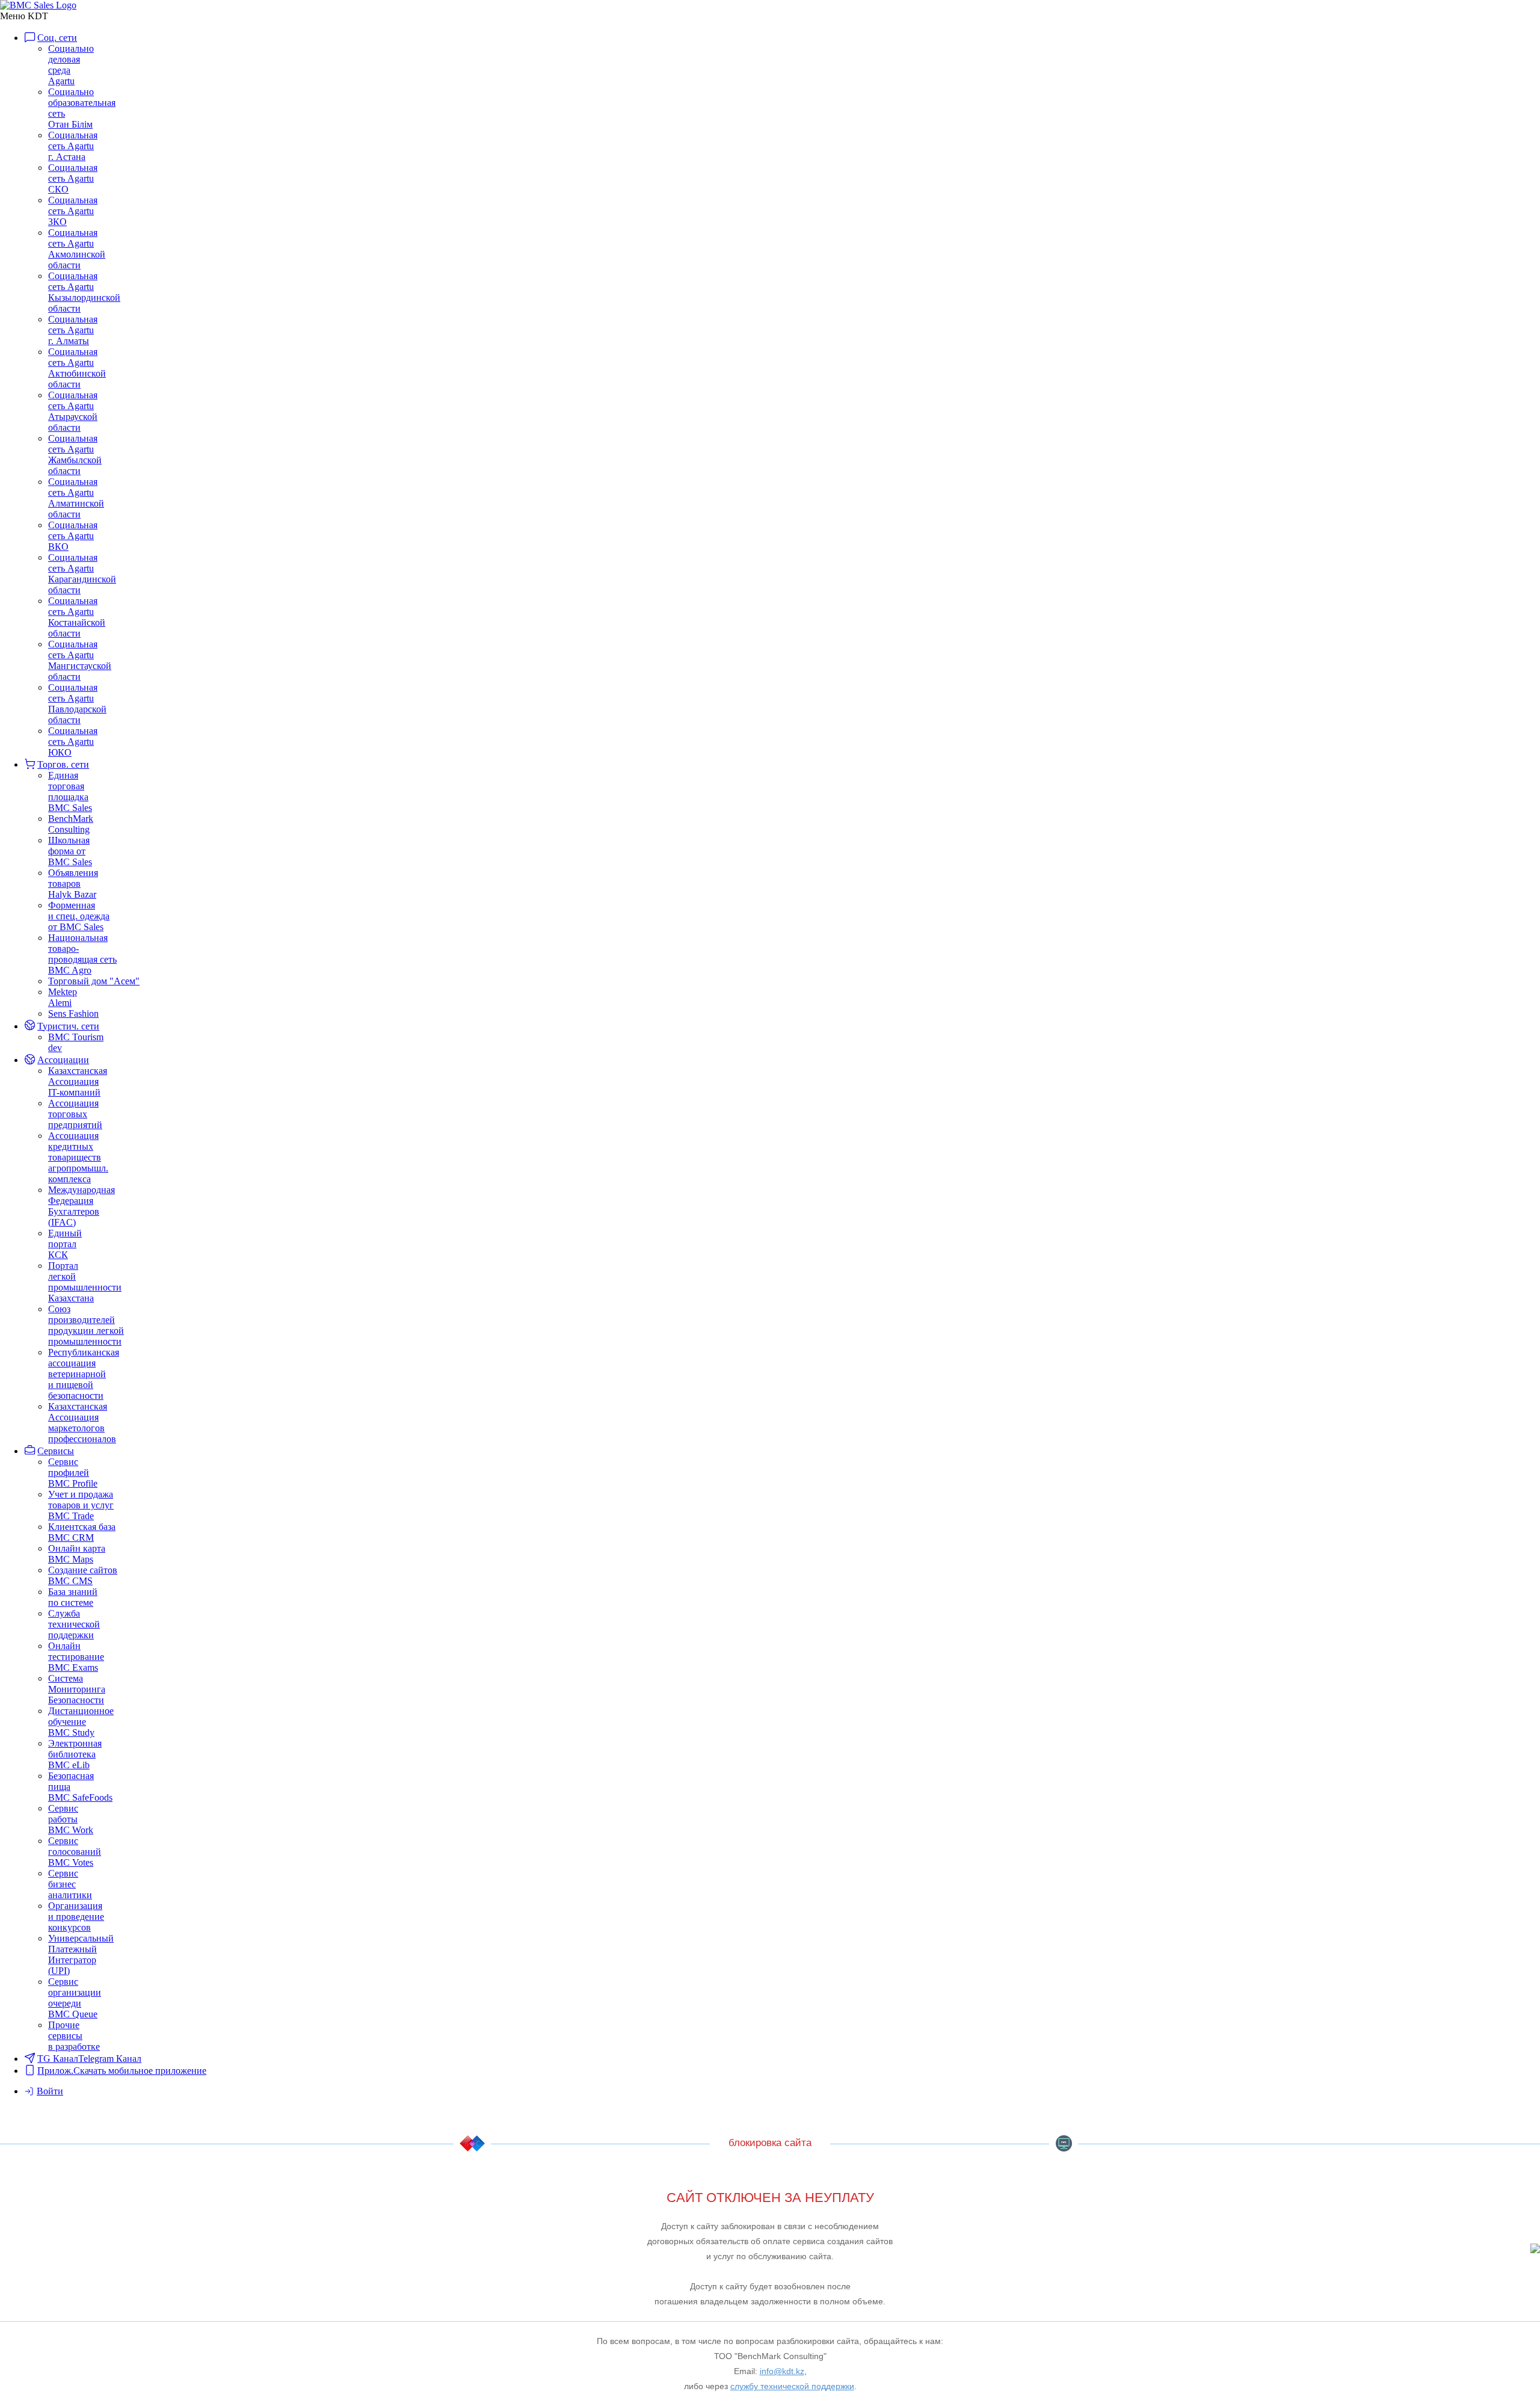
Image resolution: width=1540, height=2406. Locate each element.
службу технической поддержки (792, 2386)
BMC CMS (1064, 2143)
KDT (472, 2143)
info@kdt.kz (782, 2371)
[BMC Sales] (38, 5)
